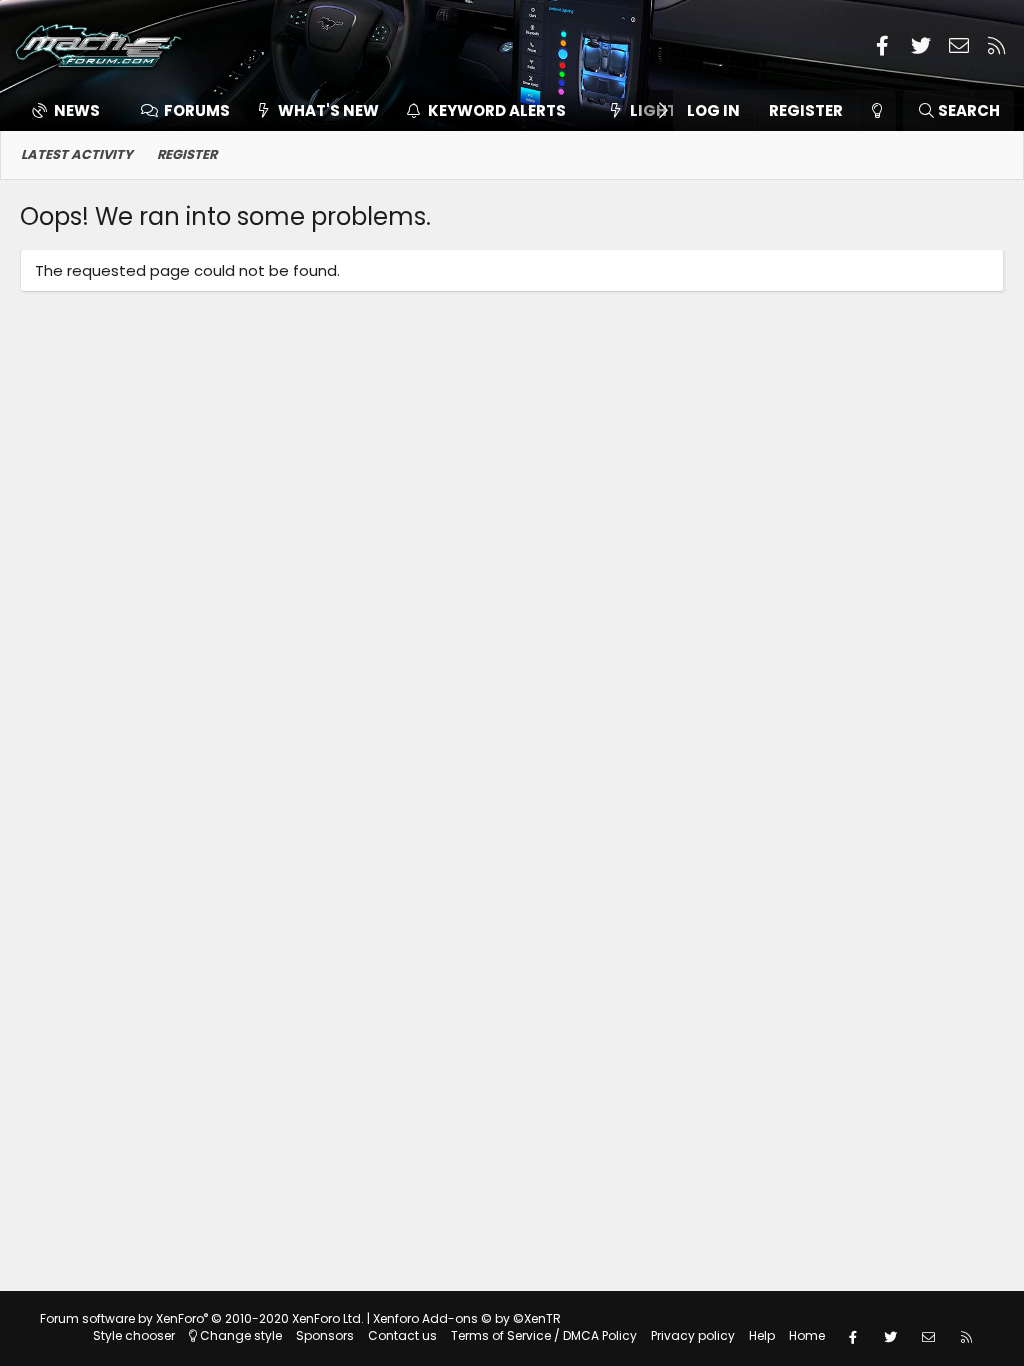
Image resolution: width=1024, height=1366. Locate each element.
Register (187, 154)
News (77, 110)
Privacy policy (693, 1335)
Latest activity (77, 154)
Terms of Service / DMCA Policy (544, 1335)
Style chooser (134, 1335)
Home (807, 1335)
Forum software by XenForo (202, 1318)
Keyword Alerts (497, 110)
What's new (328, 110)
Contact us (402, 1335)
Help (762, 1335)
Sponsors (325, 1335)
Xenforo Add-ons (467, 1318)
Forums (197, 110)
